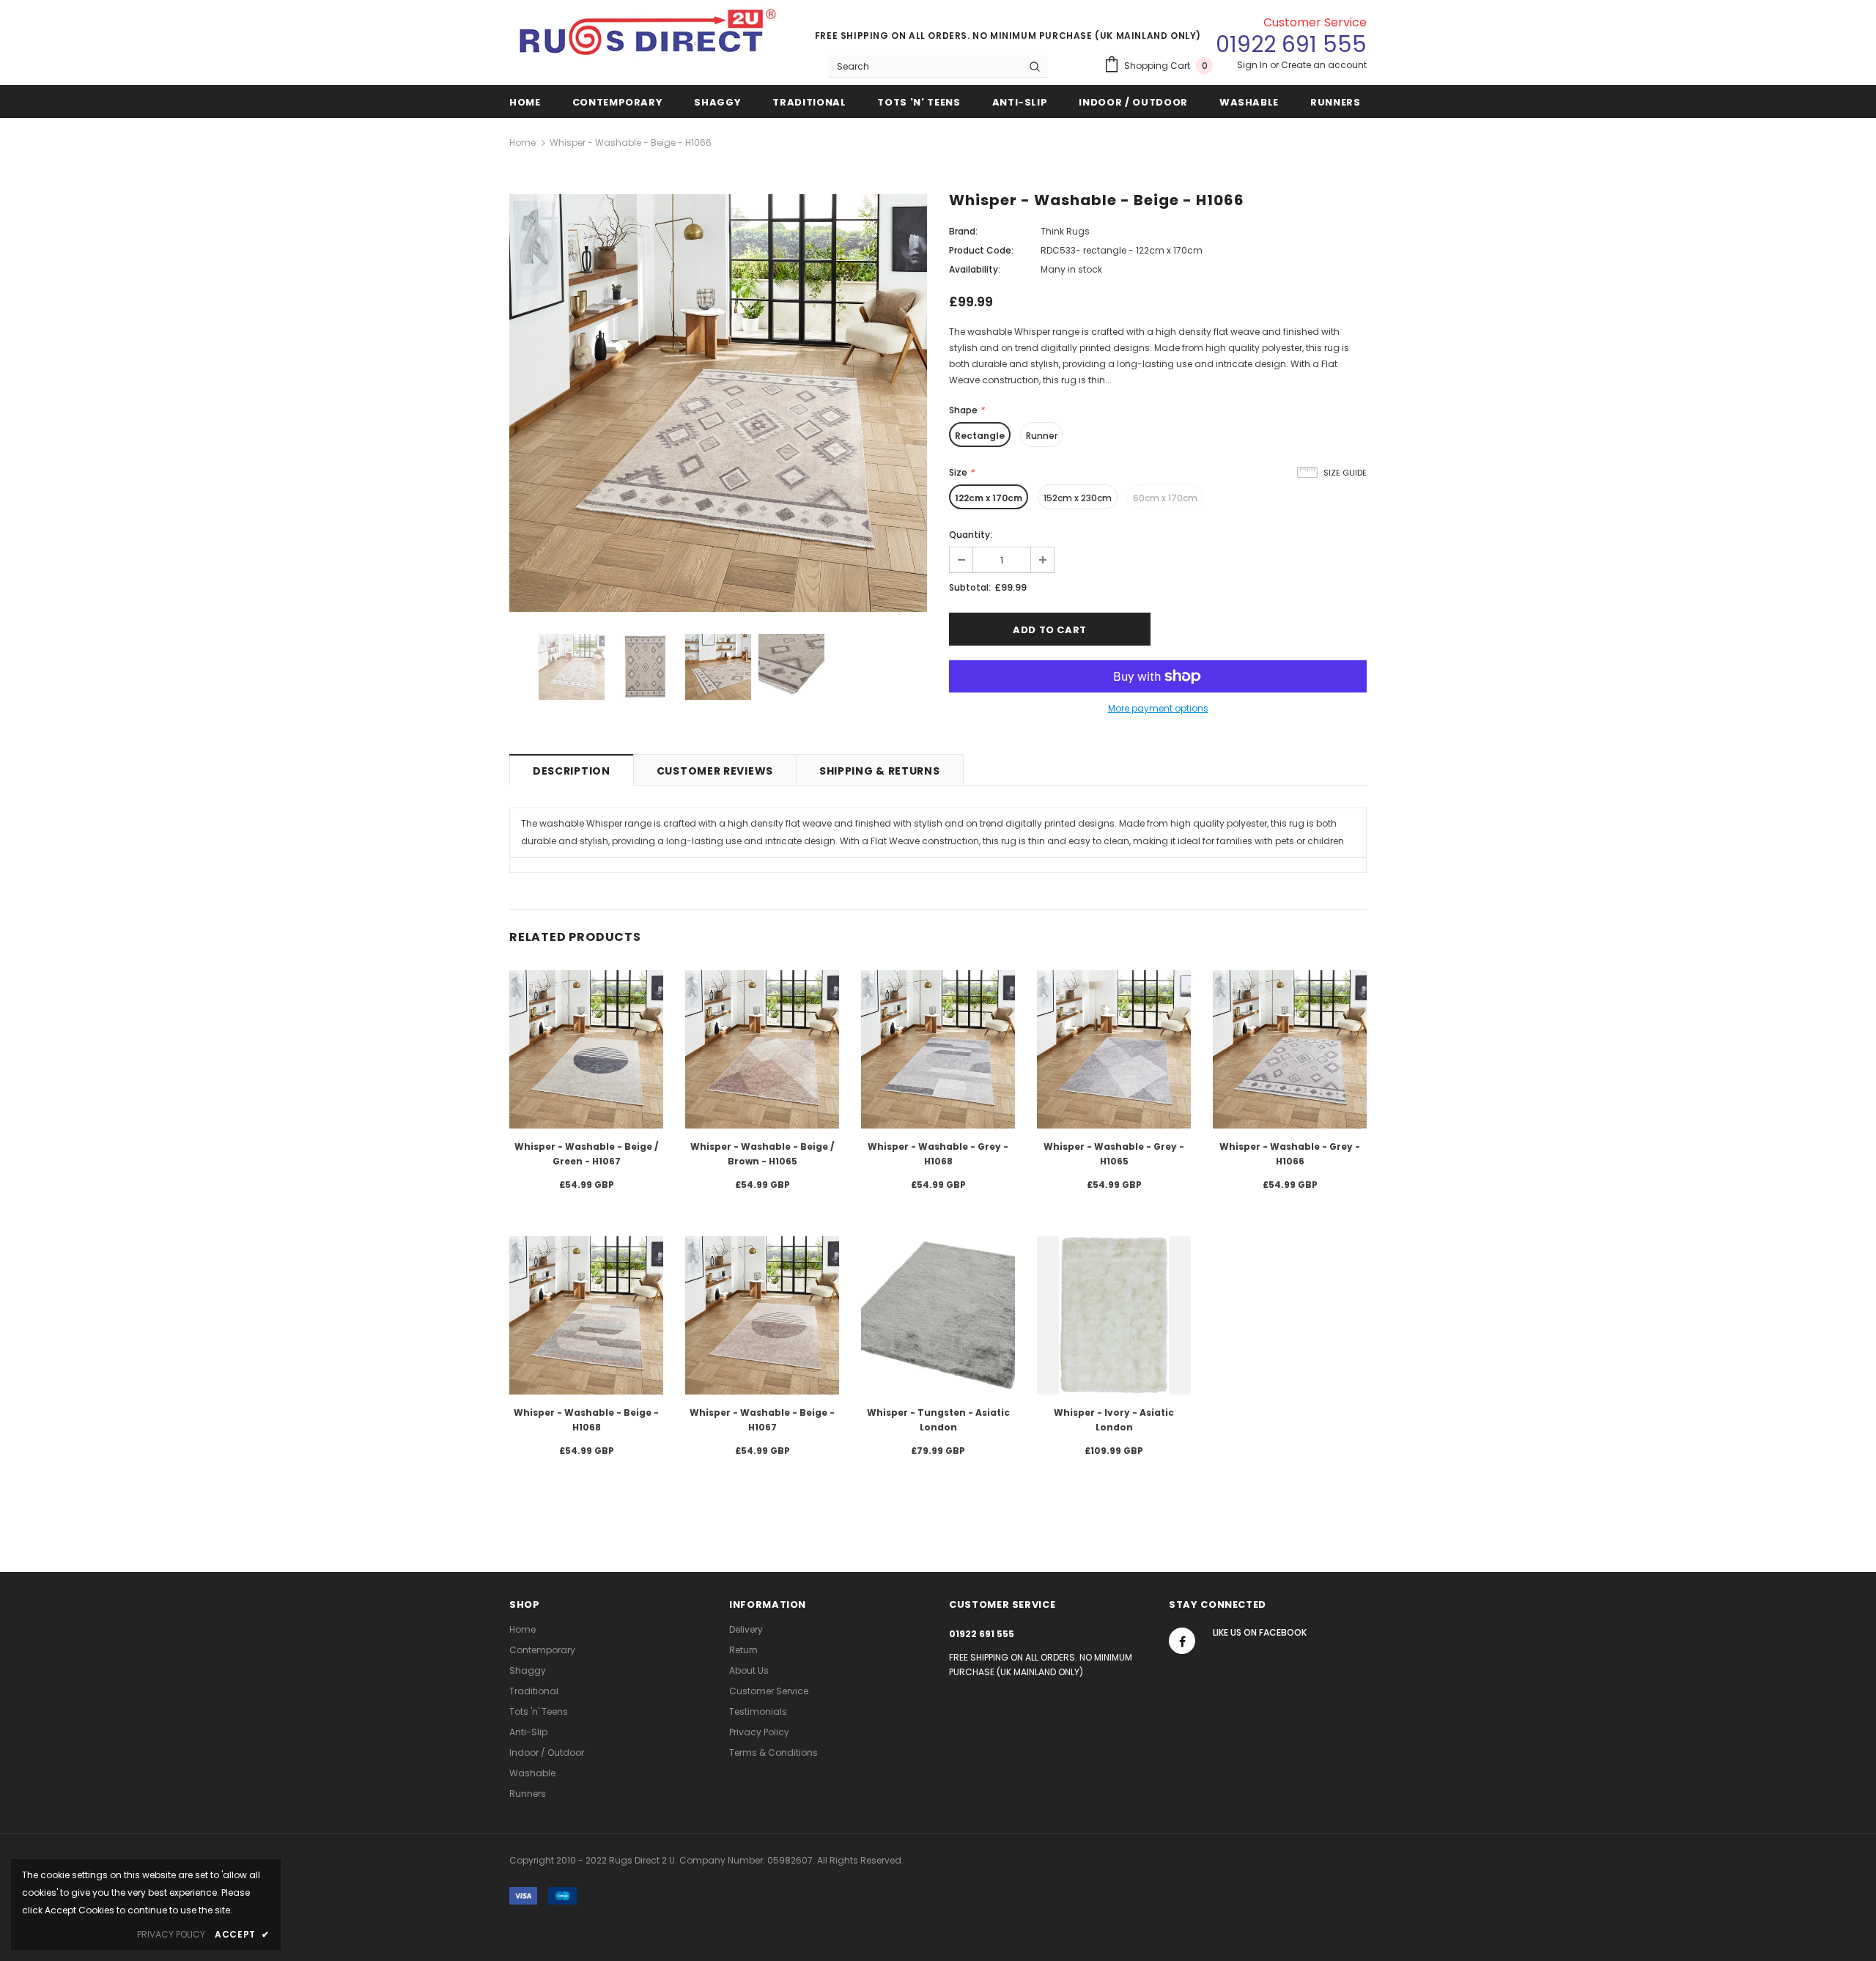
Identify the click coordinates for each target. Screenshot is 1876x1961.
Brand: (963, 231)
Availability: (975, 269)
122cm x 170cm (989, 498)
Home (522, 143)
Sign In (1253, 65)
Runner (1042, 436)
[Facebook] (1182, 1641)
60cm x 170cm (1165, 498)
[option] (718, 403)
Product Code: (981, 250)
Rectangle (980, 436)
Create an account (1324, 65)
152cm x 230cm (1078, 498)
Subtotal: (970, 587)
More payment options (1158, 708)
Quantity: (971, 535)
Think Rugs (1065, 231)
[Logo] (649, 38)
